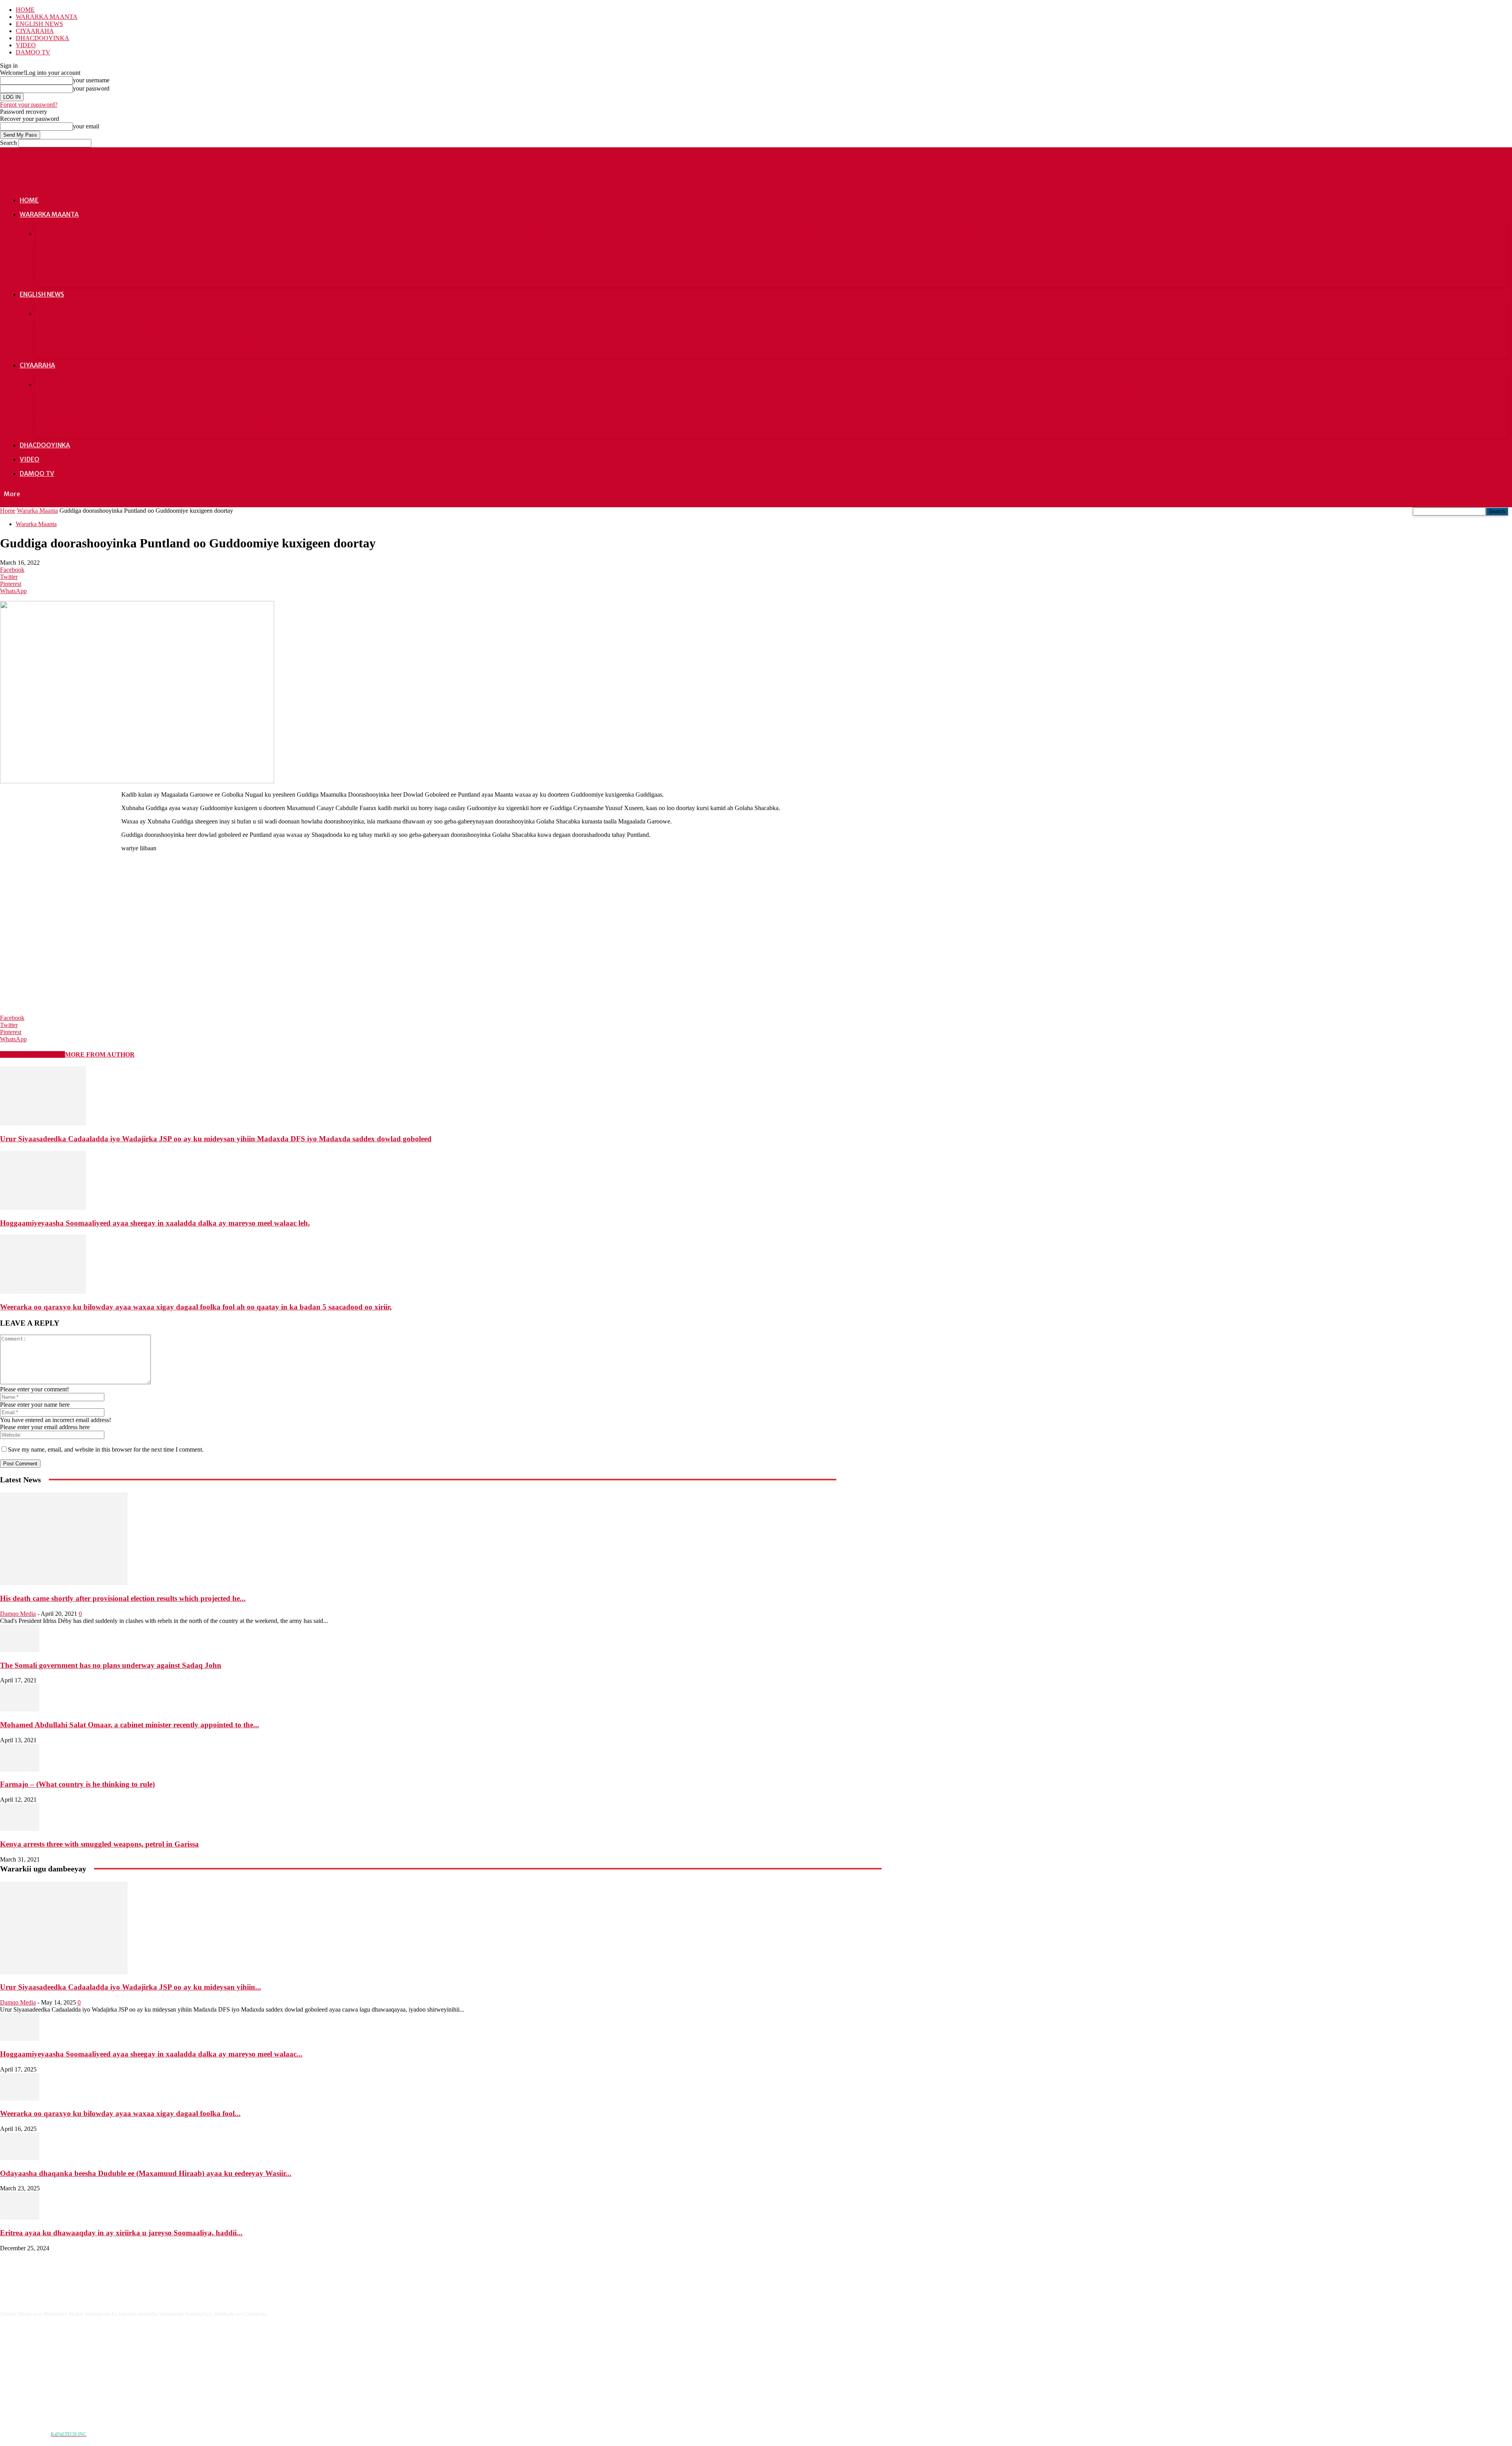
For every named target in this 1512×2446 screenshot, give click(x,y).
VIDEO (26, 45)
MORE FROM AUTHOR (100, 1054)
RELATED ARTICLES (32, 1054)
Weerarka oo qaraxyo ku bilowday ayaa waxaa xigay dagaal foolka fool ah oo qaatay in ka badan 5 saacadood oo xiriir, (782, 238)
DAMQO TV (33, 52)
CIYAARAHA (35, 31)
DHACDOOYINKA (43, 38)
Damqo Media (18, 1614)
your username (91, 80)
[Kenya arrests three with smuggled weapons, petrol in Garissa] (20, 1829)
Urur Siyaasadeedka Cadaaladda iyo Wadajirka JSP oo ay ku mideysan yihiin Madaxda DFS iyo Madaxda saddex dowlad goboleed (169, 238)
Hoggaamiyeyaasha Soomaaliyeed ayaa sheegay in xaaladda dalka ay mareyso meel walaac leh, (155, 1223)
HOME (25, 10)
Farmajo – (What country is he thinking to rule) (1033, 313)
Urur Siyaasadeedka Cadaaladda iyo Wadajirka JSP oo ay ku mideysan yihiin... (131, 1987)
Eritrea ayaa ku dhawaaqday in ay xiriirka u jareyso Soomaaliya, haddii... (121, 2233)
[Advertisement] (59, 837)
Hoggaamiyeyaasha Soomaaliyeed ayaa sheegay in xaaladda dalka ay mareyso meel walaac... (151, 2054)
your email (86, 126)
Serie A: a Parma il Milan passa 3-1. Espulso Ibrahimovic (133, 384)
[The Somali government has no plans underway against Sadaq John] (20, 1650)
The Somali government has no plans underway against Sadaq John (459, 313)
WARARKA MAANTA (47, 17)
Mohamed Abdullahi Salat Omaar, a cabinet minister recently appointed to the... (130, 1725)
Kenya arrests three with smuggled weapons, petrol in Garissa (147, 346)
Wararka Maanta (37, 511)
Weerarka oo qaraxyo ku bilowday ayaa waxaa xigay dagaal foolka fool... (120, 2113)
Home (8, 511)
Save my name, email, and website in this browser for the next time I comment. (106, 1449)
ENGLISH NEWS (39, 24)
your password (91, 88)
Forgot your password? (29, 105)
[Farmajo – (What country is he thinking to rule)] (20, 1769)
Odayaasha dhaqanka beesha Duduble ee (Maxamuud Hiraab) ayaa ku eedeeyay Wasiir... (146, 2173)
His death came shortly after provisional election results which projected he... (123, 1598)
